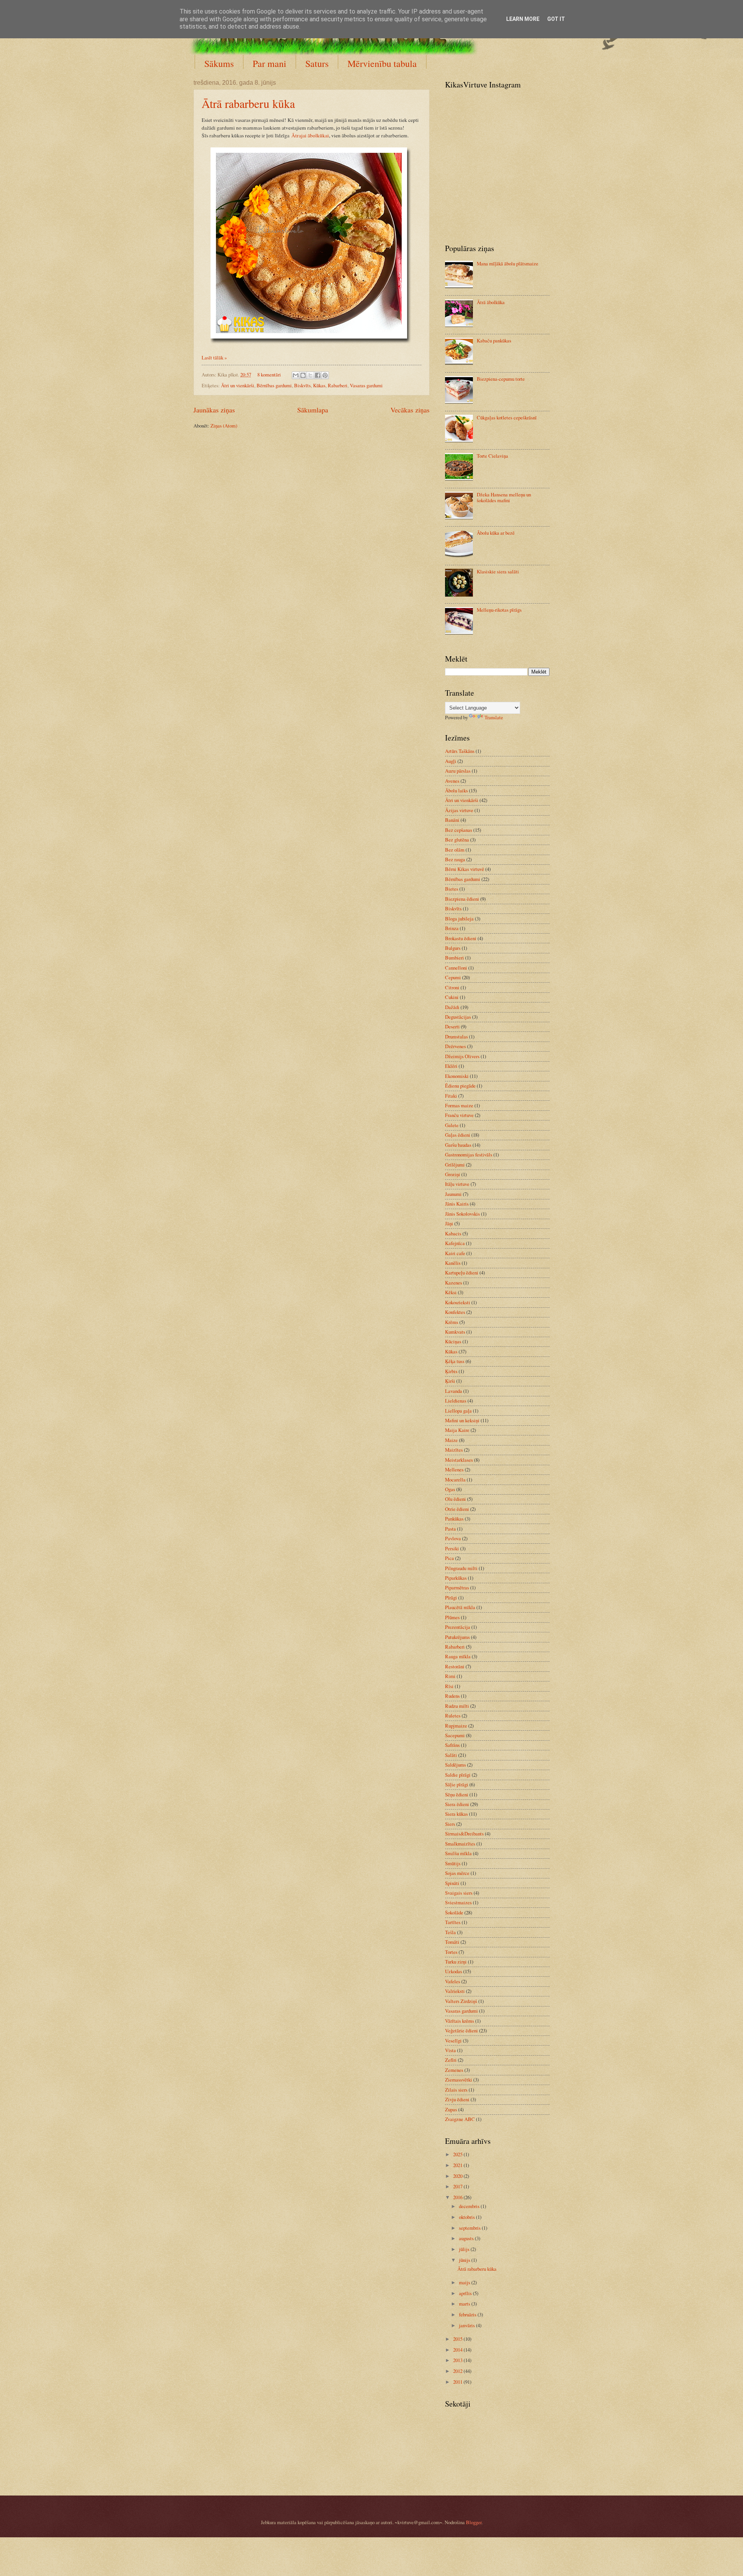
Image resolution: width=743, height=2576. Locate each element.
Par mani (270, 63)
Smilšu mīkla (458, 1853)
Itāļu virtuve (457, 1184)
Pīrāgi (451, 1598)
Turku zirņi (456, 1962)
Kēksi (451, 1292)
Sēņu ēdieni (457, 1794)
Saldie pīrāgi (458, 1775)
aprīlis (466, 2293)
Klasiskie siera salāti (498, 571)
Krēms (452, 1322)
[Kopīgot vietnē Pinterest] (325, 375)
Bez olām (455, 850)
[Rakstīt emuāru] (303, 375)
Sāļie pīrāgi (457, 1784)
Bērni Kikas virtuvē (465, 869)
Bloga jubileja (459, 919)
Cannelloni (456, 968)
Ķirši (450, 1381)
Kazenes (454, 1283)
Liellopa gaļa (458, 1411)
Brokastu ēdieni (461, 938)
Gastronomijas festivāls (469, 1155)
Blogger (474, 2522)
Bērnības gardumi (274, 385)
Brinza (452, 928)
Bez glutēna (457, 840)
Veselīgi (453, 2041)
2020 (458, 2176)
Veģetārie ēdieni (461, 2030)
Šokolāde (454, 1912)
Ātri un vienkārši (238, 385)
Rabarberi (338, 385)
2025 (458, 2154)
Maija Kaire (457, 1430)
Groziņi (453, 1174)
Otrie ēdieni (457, 1509)
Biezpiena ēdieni (462, 899)
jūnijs (465, 2260)
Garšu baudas (458, 1145)
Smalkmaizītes (460, 1844)
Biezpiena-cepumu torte (501, 379)
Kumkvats (455, 1332)
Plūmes (452, 1617)
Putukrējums (457, 1637)
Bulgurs (453, 948)
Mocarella (455, 1480)
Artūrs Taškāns (460, 751)
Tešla (450, 1932)
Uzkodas (454, 1971)
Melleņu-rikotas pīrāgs (499, 610)
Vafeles (453, 1981)
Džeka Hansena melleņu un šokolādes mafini (504, 497)
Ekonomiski (457, 1076)
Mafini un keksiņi (462, 1420)
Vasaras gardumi (366, 385)
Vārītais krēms (460, 2021)
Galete (452, 1125)
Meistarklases (459, 1460)
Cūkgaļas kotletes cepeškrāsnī (507, 417)
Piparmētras (457, 1587)
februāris (468, 2314)
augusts (467, 2238)
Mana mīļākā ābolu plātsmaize (508, 263)
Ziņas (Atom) (224, 426)
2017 (458, 2186)
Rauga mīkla (458, 1656)
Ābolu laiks (456, 790)
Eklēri (451, 1066)
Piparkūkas (456, 1578)
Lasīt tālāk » (214, 357)
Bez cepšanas (459, 830)
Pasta (450, 1529)
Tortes (451, 1952)
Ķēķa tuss (455, 1361)
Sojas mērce (457, 1873)
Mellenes (454, 1469)
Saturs (317, 63)
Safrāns (452, 1745)
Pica (449, 1558)
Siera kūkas (456, 1814)
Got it (556, 19)
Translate (494, 717)
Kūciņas (453, 1341)
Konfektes (455, 1312)
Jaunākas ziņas (214, 410)
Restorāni (455, 1666)
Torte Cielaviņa (492, 456)
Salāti (451, 1755)
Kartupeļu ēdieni (462, 1273)
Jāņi (449, 1223)
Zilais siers (456, 2090)
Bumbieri (455, 958)
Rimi (450, 1676)
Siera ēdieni (457, 1804)
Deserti (452, 1026)
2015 (458, 2339)
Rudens (452, 1696)
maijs (465, 2282)
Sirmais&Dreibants (464, 1834)
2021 (458, 2165)
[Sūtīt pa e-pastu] (296, 375)
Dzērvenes (455, 1046)
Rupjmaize (456, 1726)
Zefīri (451, 2060)
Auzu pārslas (458, 771)
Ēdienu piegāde (460, 1086)
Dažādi (452, 1007)
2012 (458, 2371)
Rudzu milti (457, 1706)
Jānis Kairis (457, 1204)
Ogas (450, 1489)
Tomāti (452, 1942)
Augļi (451, 761)
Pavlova (453, 1538)
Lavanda (454, 1391)
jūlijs (465, 2249)
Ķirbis (451, 1371)
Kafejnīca (455, 1243)
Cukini (452, 997)
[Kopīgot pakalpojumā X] (310, 375)
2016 (458, 2197)
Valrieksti (455, 1991)
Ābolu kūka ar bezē (496, 533)
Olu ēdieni (455, 1499)
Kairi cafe (455, 1253)
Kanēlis (453, 1263)
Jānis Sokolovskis (462, 1214)
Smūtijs (453, 1863)
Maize (451, 1440)
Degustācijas (458, 1017)
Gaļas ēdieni (458, 1135)
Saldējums (455, 1765)
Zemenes (454, 2070)
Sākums (219, 63)
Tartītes (453, 1922)
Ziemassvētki (459, 2080)
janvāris (467, 2325)
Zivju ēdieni (457, 2099)
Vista (450, 2050)
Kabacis (453, 1233)
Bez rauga (455, 859)
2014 (458, 2350)
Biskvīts (302, 385)
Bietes (452, 889)
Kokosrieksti (458, 1302)
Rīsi (449, 1686)
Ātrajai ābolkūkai (310, 135)
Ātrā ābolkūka (491, 302)
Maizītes (454, 1450)
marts (465, 2304)
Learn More (523, 19)
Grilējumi (455, 1165)
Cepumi (453, 977)
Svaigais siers (459, 1893)
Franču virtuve (459, 1115)
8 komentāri (269, 375)
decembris (470, 2206)
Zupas (451, 2109)
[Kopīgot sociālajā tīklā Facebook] (318, 375)
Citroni (452, 987)
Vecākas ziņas (410, 410)
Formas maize (459, 1105)
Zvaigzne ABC (460, 2119)
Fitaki (451, 1096)
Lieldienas (456, 1401)
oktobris (467, 2217)
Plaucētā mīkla (460, 1607)
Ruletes (453, 1716)
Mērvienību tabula (382, 63)
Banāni (452, 820)
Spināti (452, 1883)
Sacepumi (455, 1735)
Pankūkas (454, 1519)
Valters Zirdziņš (461, 2001)
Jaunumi (453, 1194)
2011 (458, 2382)
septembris (470, 2228)
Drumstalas (456, 1037)
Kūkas (319, 385)
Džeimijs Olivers (462, 1056)
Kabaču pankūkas (494, 340)
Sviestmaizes (458, 1902)
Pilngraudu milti (461, 1568)
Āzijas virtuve (459, 810)
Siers (450, 1824)
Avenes (452, 781)
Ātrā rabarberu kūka (248, 103)
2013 (458, 2360)
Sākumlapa (313, 410)
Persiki (452, 1548)
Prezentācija (458, 1627)
